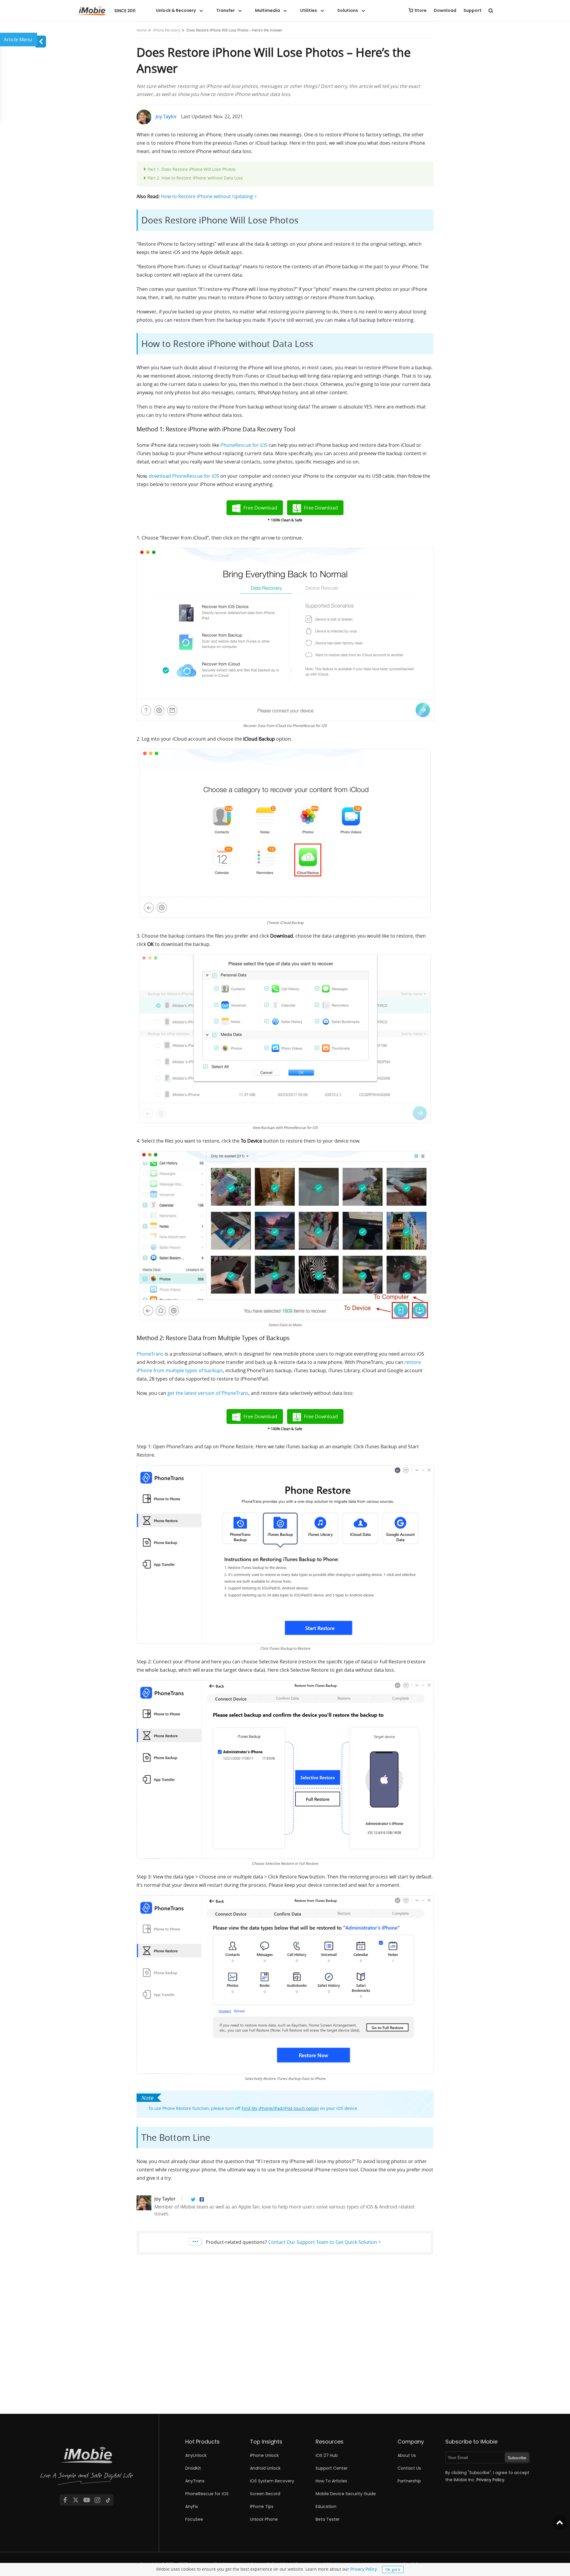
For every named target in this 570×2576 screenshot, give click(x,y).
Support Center (332, 2468)
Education (326, 2506)
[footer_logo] (87, 2467)
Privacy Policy (363, 2569)
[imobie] (106, 11)
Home (142, 30)
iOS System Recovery (272, 2481)
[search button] (491, 10)
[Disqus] (285, 2338)
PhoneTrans (150, 1354)
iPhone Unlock (264, 2455)
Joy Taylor (166, 116)
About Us (407, 2455)
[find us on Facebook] (65, 2500)
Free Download (260, 508)
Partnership (409, 2481)
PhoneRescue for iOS (244, 445)
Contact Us (409, 2468)
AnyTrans (195, 2481)
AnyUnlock (196, 2455)
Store (421, 10)
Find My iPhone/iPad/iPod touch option (280, 2108)
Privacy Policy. (491, 2480)
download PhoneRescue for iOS (184, 476)
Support (472, 10)
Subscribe (517, 2458)
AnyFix (192, 2506)
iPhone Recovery (167, 30)
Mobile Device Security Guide (346, 2494)
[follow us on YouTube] (87, 2500)
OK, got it (393, 2569)
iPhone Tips (262, 2506)
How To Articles (331, 2481)
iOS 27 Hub (327, 2455)
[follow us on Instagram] (97, 2500)
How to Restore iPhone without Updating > (209, 196)
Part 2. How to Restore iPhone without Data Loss (195, 178)
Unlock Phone (264, 2519)
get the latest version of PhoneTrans (208, 1393)
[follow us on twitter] (76, 2500)
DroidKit (193, 2468)
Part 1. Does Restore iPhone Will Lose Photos (192, 169)
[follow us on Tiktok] (108, 2500)
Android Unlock (265, 2468)
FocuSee (194, 2519)
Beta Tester (328, 2519)
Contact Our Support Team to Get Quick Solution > (324, 2242)
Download (445, 10)
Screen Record (265, 2494)
